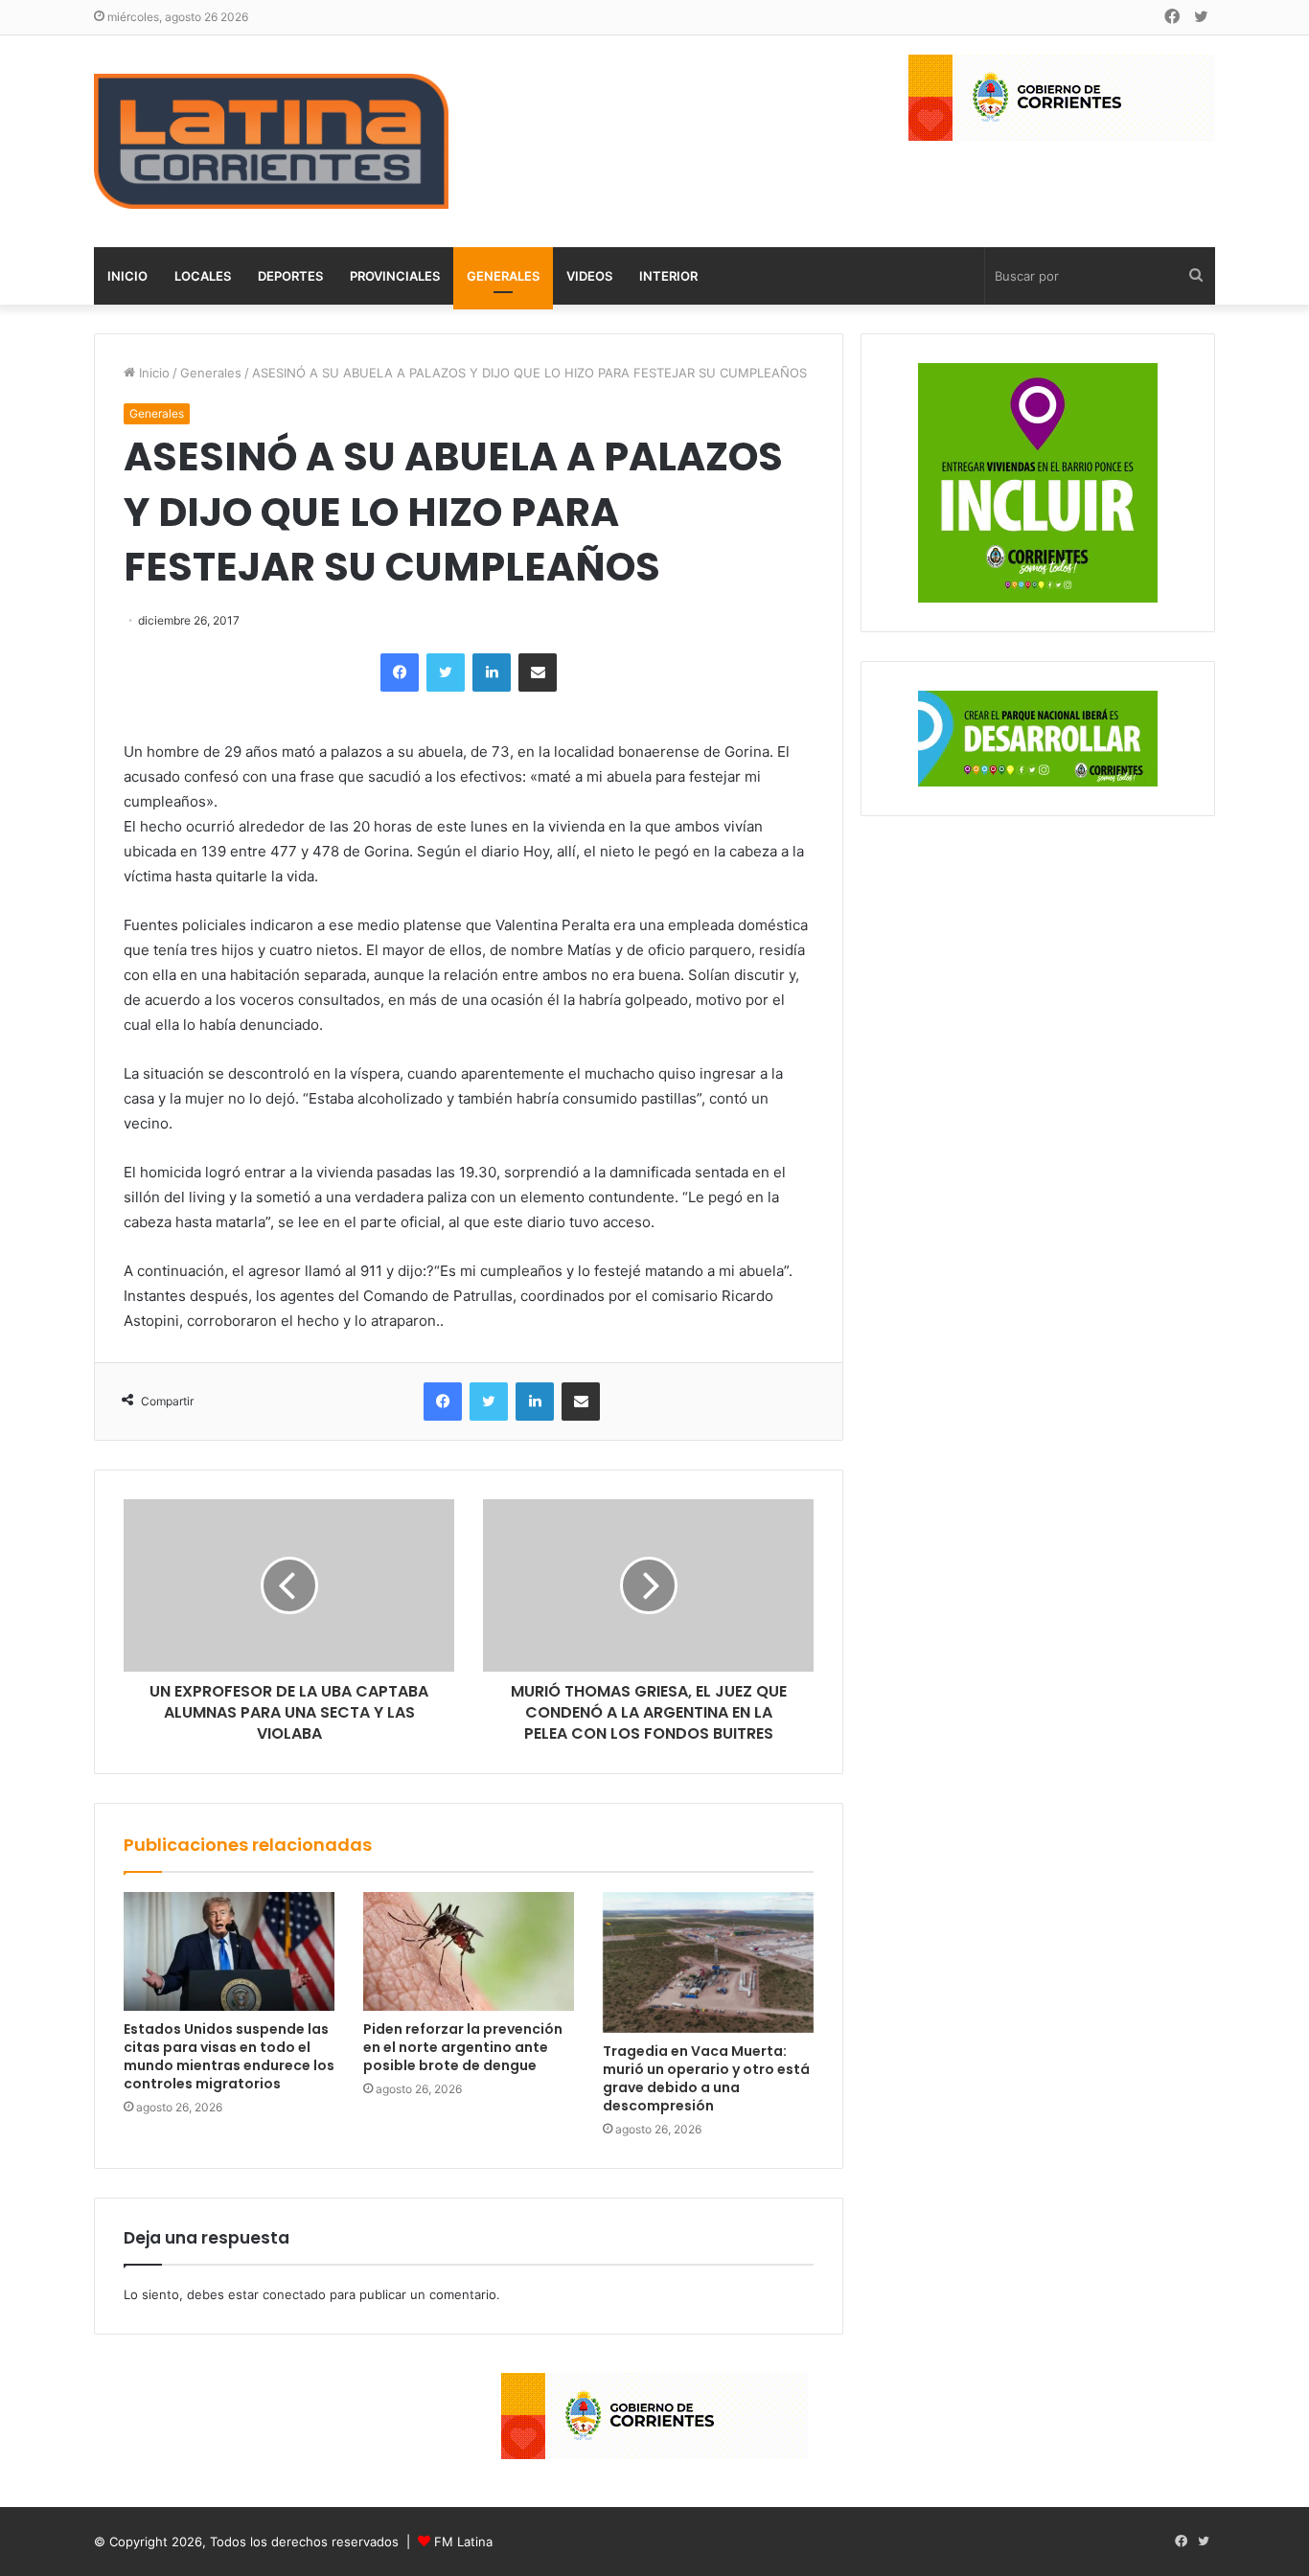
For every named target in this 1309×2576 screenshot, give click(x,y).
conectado (294, 2294)
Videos (589, 276)
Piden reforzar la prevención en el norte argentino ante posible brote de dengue (463, 2047)
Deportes (290, 276)
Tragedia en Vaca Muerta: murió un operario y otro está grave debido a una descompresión (706, 2078)
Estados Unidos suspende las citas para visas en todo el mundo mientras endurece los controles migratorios (229, 2056)
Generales (503, 276)
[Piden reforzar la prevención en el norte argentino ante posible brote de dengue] (469, 1951)
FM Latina (463, 2542)
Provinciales (395, 276)
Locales (203, 276)
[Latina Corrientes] (271, 141)
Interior (668, 276)
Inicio (127, 276)
